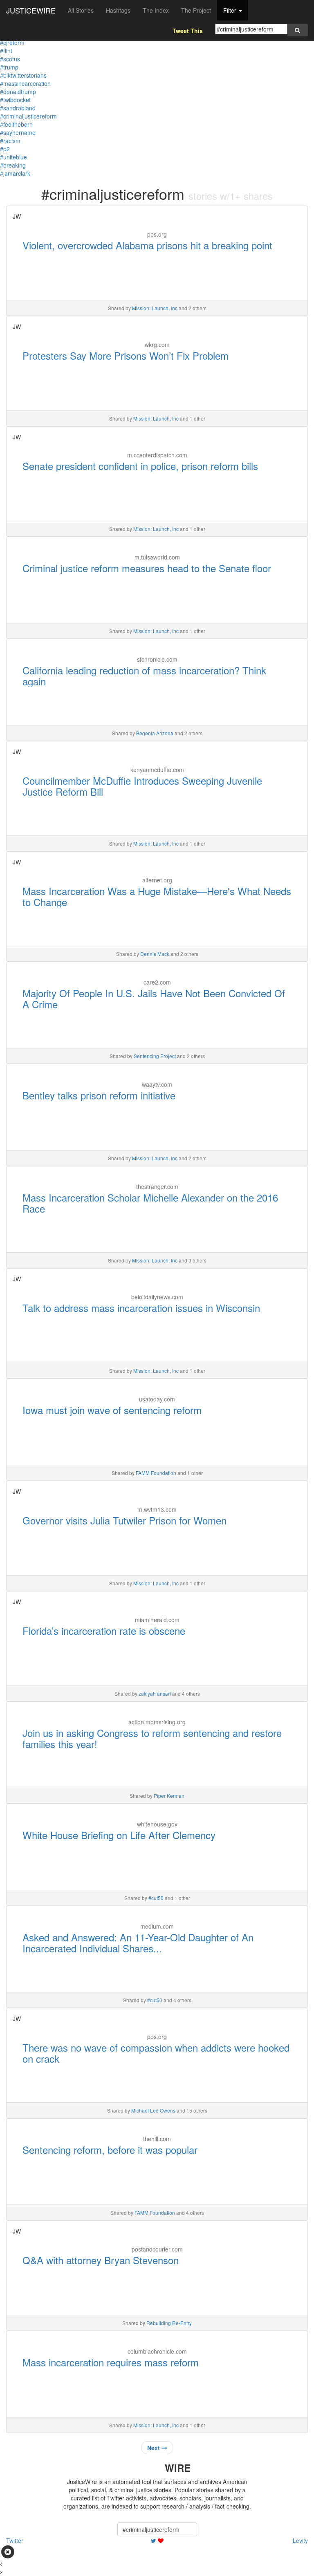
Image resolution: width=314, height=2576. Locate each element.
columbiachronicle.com (157, 2351)
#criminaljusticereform (28, 116)
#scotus (10, 59)
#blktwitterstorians (23, 75)
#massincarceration (25, 83)
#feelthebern (16, 124)
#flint (6, 51)
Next (154, 2448)
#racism (10, 141)
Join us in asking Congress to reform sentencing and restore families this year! (152, 1738)
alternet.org (157, 880)
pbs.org (157, 234)
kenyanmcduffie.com (157, 770)
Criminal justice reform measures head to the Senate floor (147, 568)
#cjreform (12, 43)
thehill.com (157, 2139)
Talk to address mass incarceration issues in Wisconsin (141, 1308)
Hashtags (118, 10)
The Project (196, 10)
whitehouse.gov (157, 1824)
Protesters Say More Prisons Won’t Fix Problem (126, 355)
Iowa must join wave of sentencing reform (112, 1410)
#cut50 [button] (156, 1898)
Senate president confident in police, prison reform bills (140, 466)
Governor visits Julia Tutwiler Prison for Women (124, 1520)
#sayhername (18, 132)
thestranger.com (157, 1186)
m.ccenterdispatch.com (157, 455)
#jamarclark (15, 173)
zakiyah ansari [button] (155, 1693)
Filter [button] (231, 10)
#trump (9, 67)
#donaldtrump (18, 92)
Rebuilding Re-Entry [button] (169, 2323)
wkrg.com (157, 345)
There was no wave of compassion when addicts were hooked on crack (156, 2053)
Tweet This (188, 31)
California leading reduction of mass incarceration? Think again (144, 675)
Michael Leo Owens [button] (153, 2110)
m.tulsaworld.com (157, 557)
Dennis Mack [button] (155, 954)
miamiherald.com (157, 1620)
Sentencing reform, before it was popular (110, 2150)
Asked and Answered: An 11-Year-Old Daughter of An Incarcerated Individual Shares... (138, 1942)
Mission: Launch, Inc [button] (155, 308)
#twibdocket (15, 100)
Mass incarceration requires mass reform (111, 2362)
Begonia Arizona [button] (155, 733)
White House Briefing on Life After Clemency (119, 1835)
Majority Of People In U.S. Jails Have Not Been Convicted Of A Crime (154, 998)
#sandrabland (18, 108)
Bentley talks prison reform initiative (99, 1095)
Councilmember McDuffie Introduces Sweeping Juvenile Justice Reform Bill (142, 786)
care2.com (157, 982)
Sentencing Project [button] (155, 1056)
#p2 (5, 149)
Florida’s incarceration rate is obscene (104, 1630)
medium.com (157, 1926)
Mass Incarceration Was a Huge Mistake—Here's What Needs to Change (157, 896)
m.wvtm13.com (157, 1509)
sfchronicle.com (157, 659)
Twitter (15, 2540)
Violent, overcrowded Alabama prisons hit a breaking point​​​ (147, 245)
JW (17, 216)
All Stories (81, 10)
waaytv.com (157, 1084)
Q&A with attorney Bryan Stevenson (101, 2260)
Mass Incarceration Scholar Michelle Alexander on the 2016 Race (150, 1203)
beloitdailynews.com (157, 1297)
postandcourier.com (157, 2249)
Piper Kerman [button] (169, 1796)
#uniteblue (13, 157)
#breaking (13, 165)
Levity (300, 2540)
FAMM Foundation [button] (156, 1473)
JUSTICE (31, 10)
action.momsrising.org (157, 1722)
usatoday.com (157, 1399)
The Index (156, 10)
